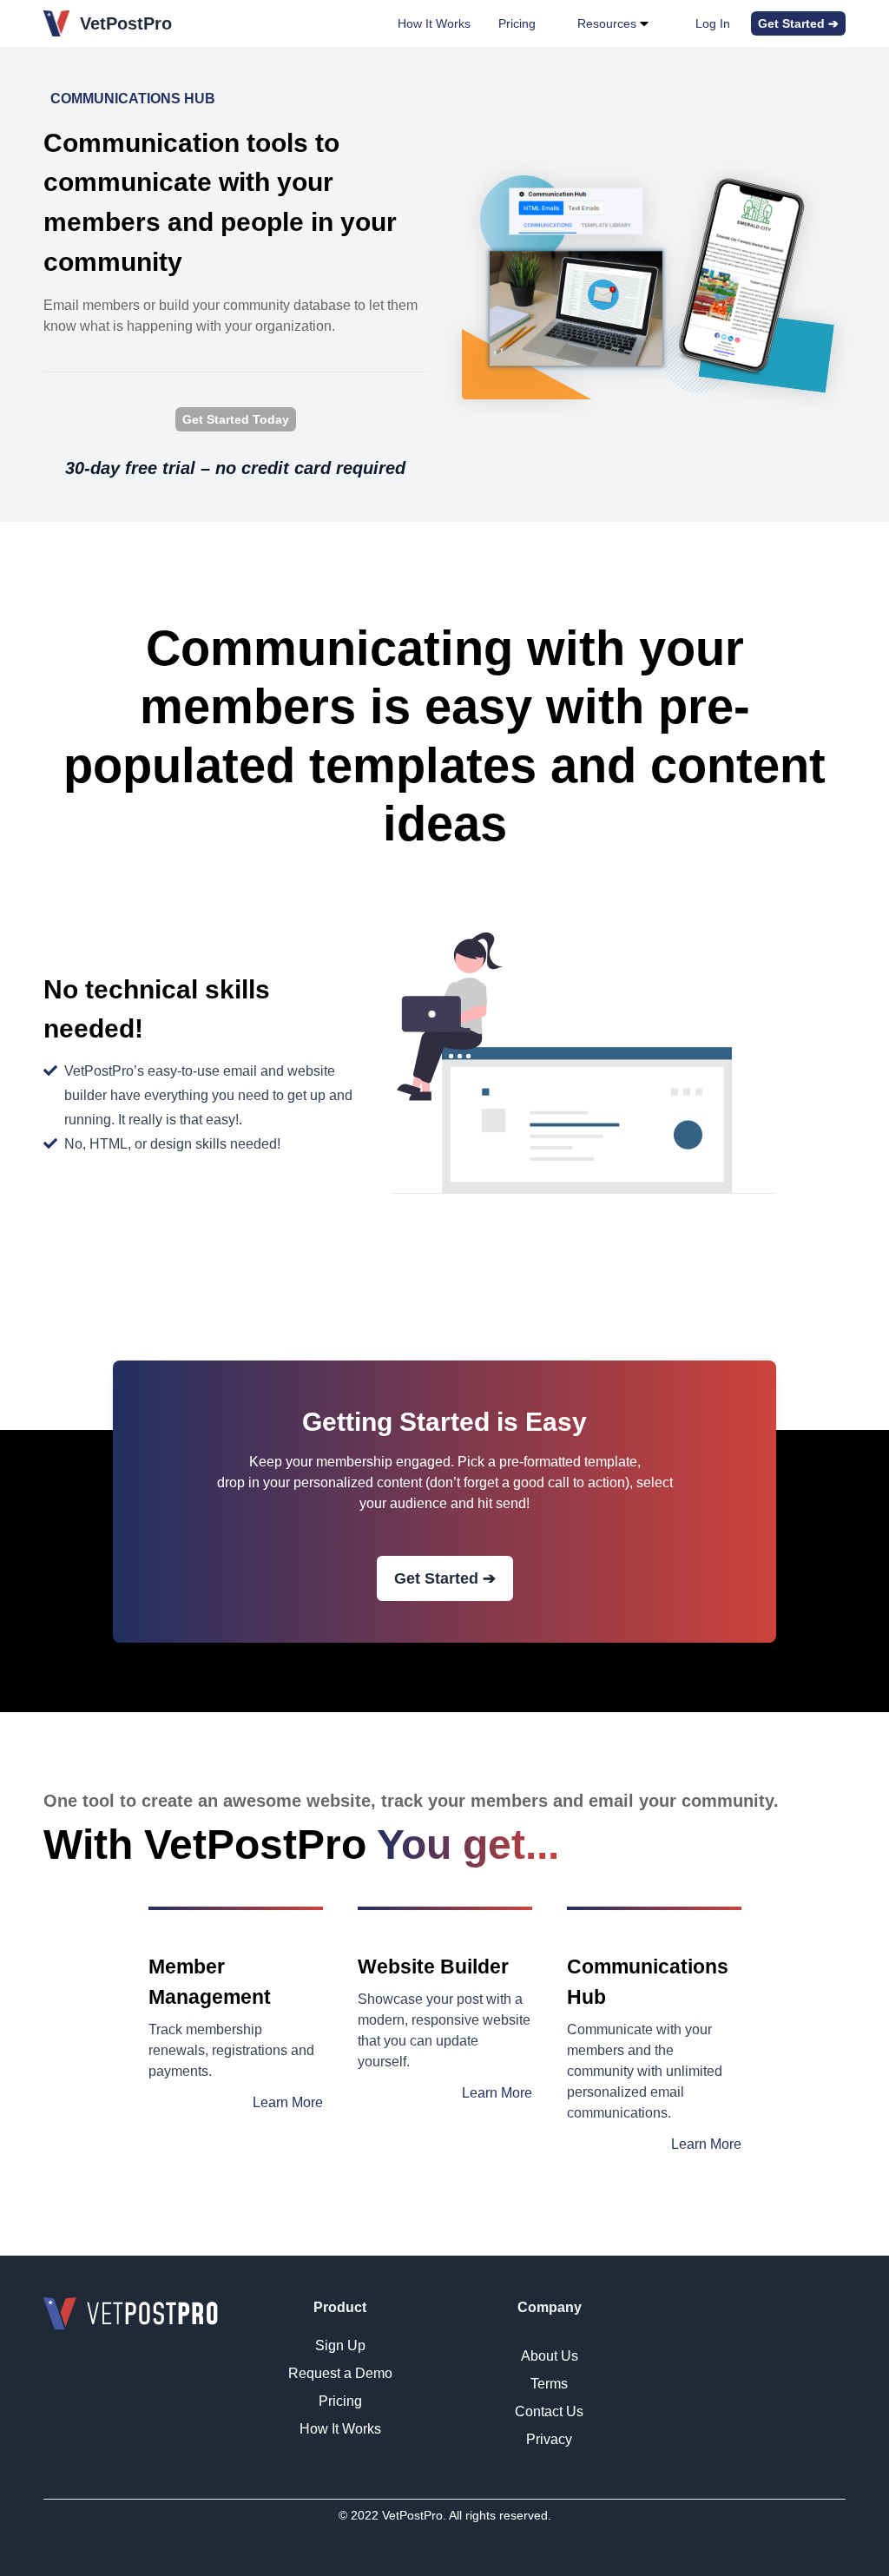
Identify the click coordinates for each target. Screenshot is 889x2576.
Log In (713, 23)
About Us (550, 2356)
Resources (607, 23)
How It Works (434, 23)
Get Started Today (236, 419)
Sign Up (340, 2345)
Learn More (288, 2102)
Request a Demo (340, 2373)
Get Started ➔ (798, 23)
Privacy (549, 2439)
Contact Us (549, 2411)
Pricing (517, 23)
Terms (549, 2384)
